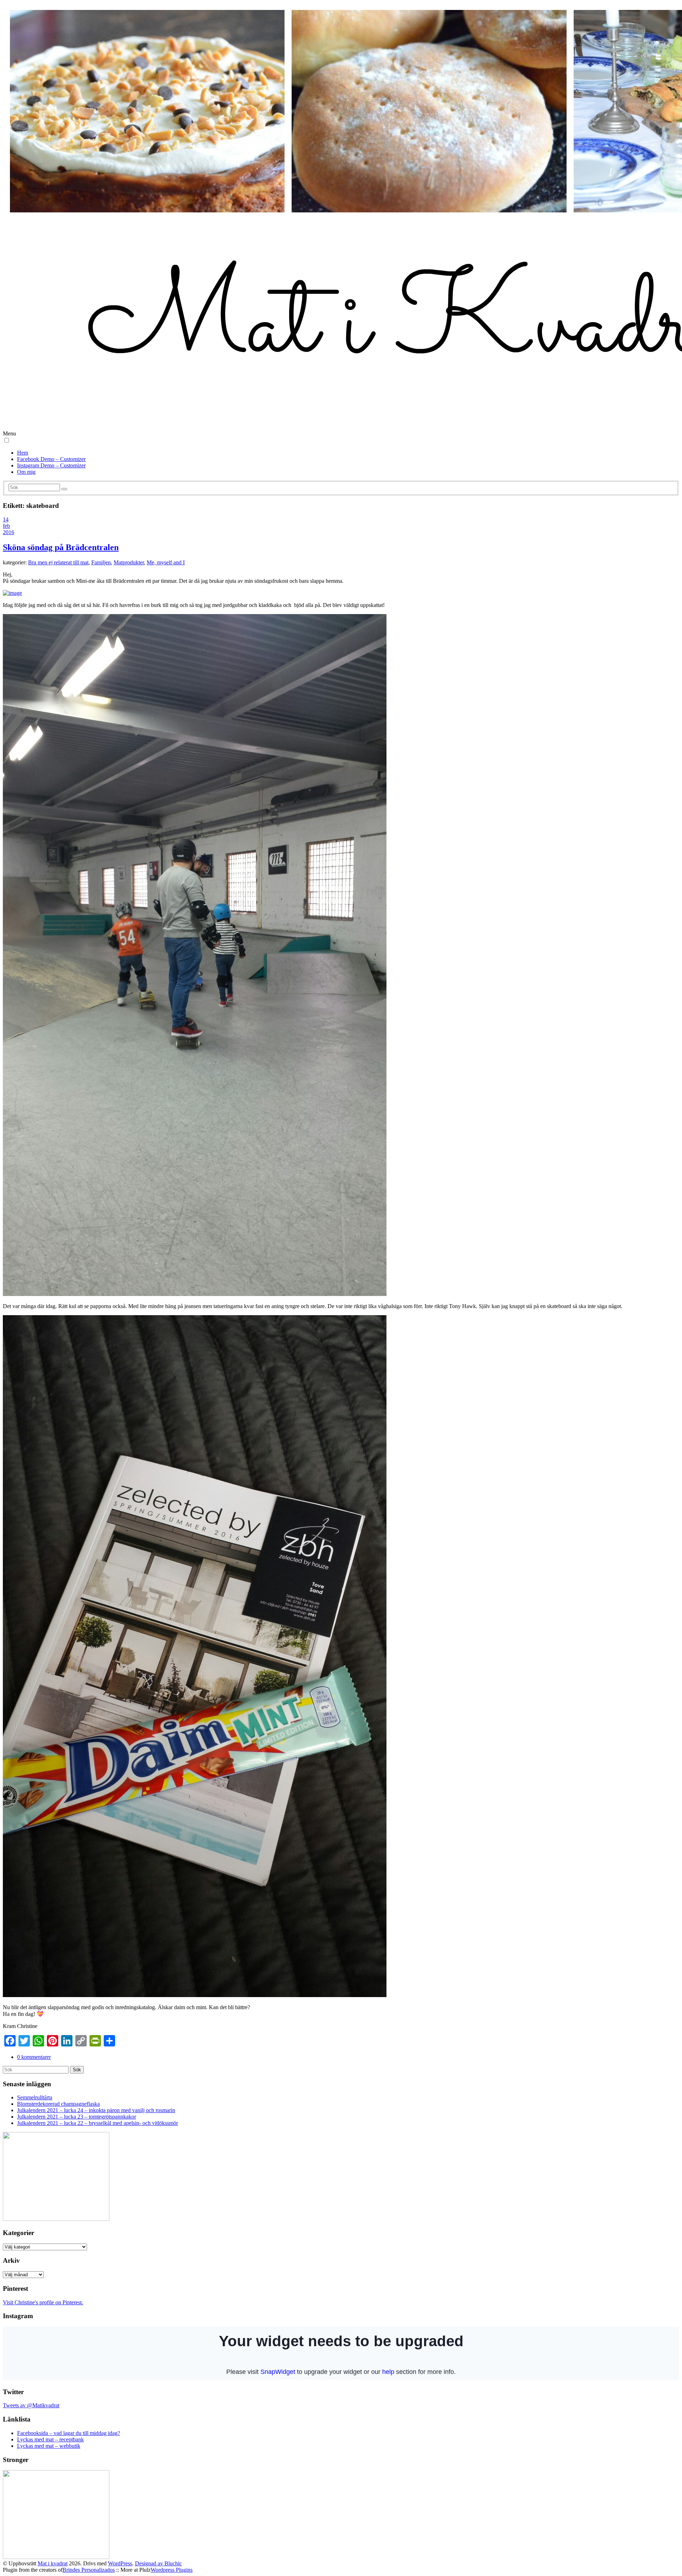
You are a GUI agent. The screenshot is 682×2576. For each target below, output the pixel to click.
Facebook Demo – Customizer (51, 459)
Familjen (101, 562)
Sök (77, 2070)
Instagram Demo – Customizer (51, 465)
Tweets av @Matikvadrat (31, 2405)
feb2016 (9, 529)
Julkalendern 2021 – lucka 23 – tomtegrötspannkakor (77, 2117)
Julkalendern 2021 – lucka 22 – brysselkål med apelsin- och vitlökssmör (98, 2123)
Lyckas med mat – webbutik (49, 2446)
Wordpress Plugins (172, 2570)
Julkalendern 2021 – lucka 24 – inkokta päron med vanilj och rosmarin (96, 2110)
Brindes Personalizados (89, 2570)
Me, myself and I (166, 562)
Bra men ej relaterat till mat (58, 562)
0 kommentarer (34, 2057)
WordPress (120, 2563)
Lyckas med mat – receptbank (50, 2439)
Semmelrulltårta (35, 2097)
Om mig (26, 472)
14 (6, 519)
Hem (23, 453)
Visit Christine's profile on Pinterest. (43, 2302)
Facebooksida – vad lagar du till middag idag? (69, 2433)
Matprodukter (129, 562)
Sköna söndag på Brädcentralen (61, 547)
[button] (7, 440)
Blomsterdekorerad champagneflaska (58, 2104)
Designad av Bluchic (158, 2563)
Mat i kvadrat (53, 2563)
